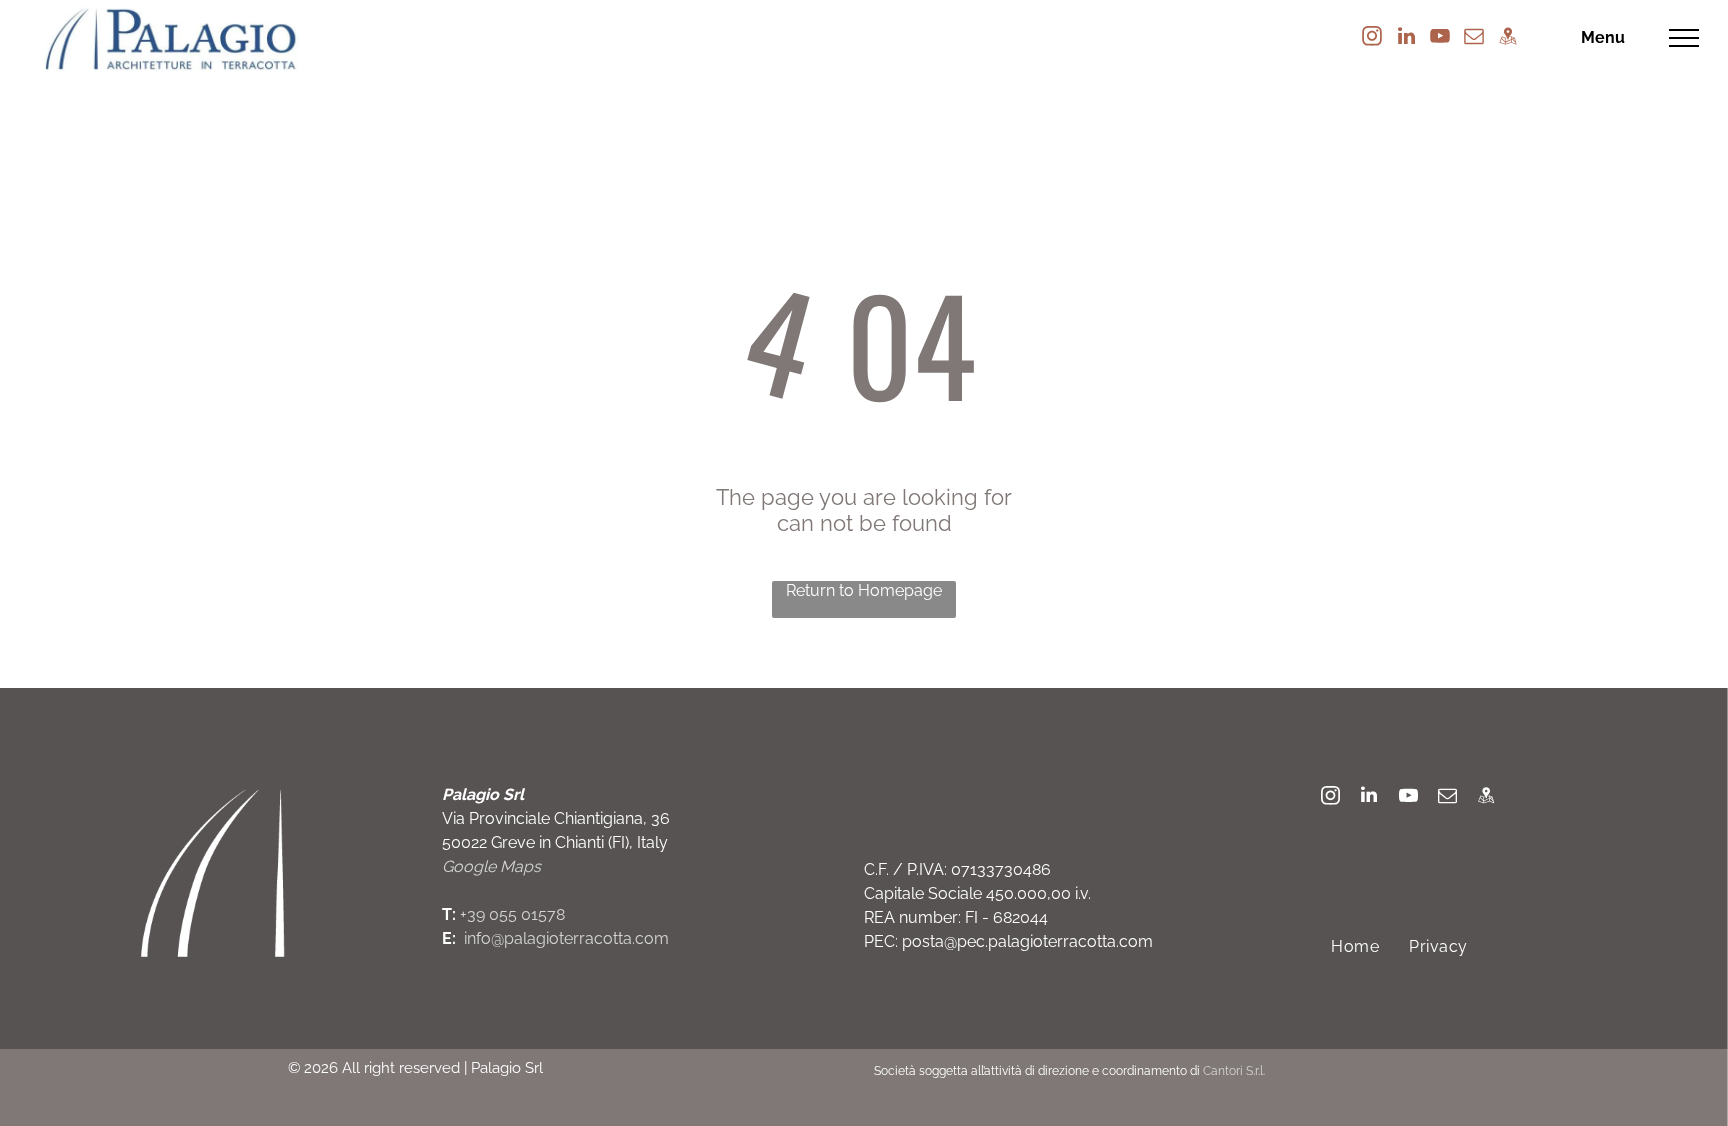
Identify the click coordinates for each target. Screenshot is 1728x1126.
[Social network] (1508, 38)
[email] (1474, 38)
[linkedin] (1406, 38)
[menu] (1684, 38)
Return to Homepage (864, 590)
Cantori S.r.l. (1234, 1071)
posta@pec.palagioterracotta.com (1027, 941)
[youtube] (1440, 38)
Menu (1603, 37)
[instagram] (1372, 38)
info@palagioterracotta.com (566, 938)
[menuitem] (1355, 946)
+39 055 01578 (512, 914)
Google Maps (491, 866)
